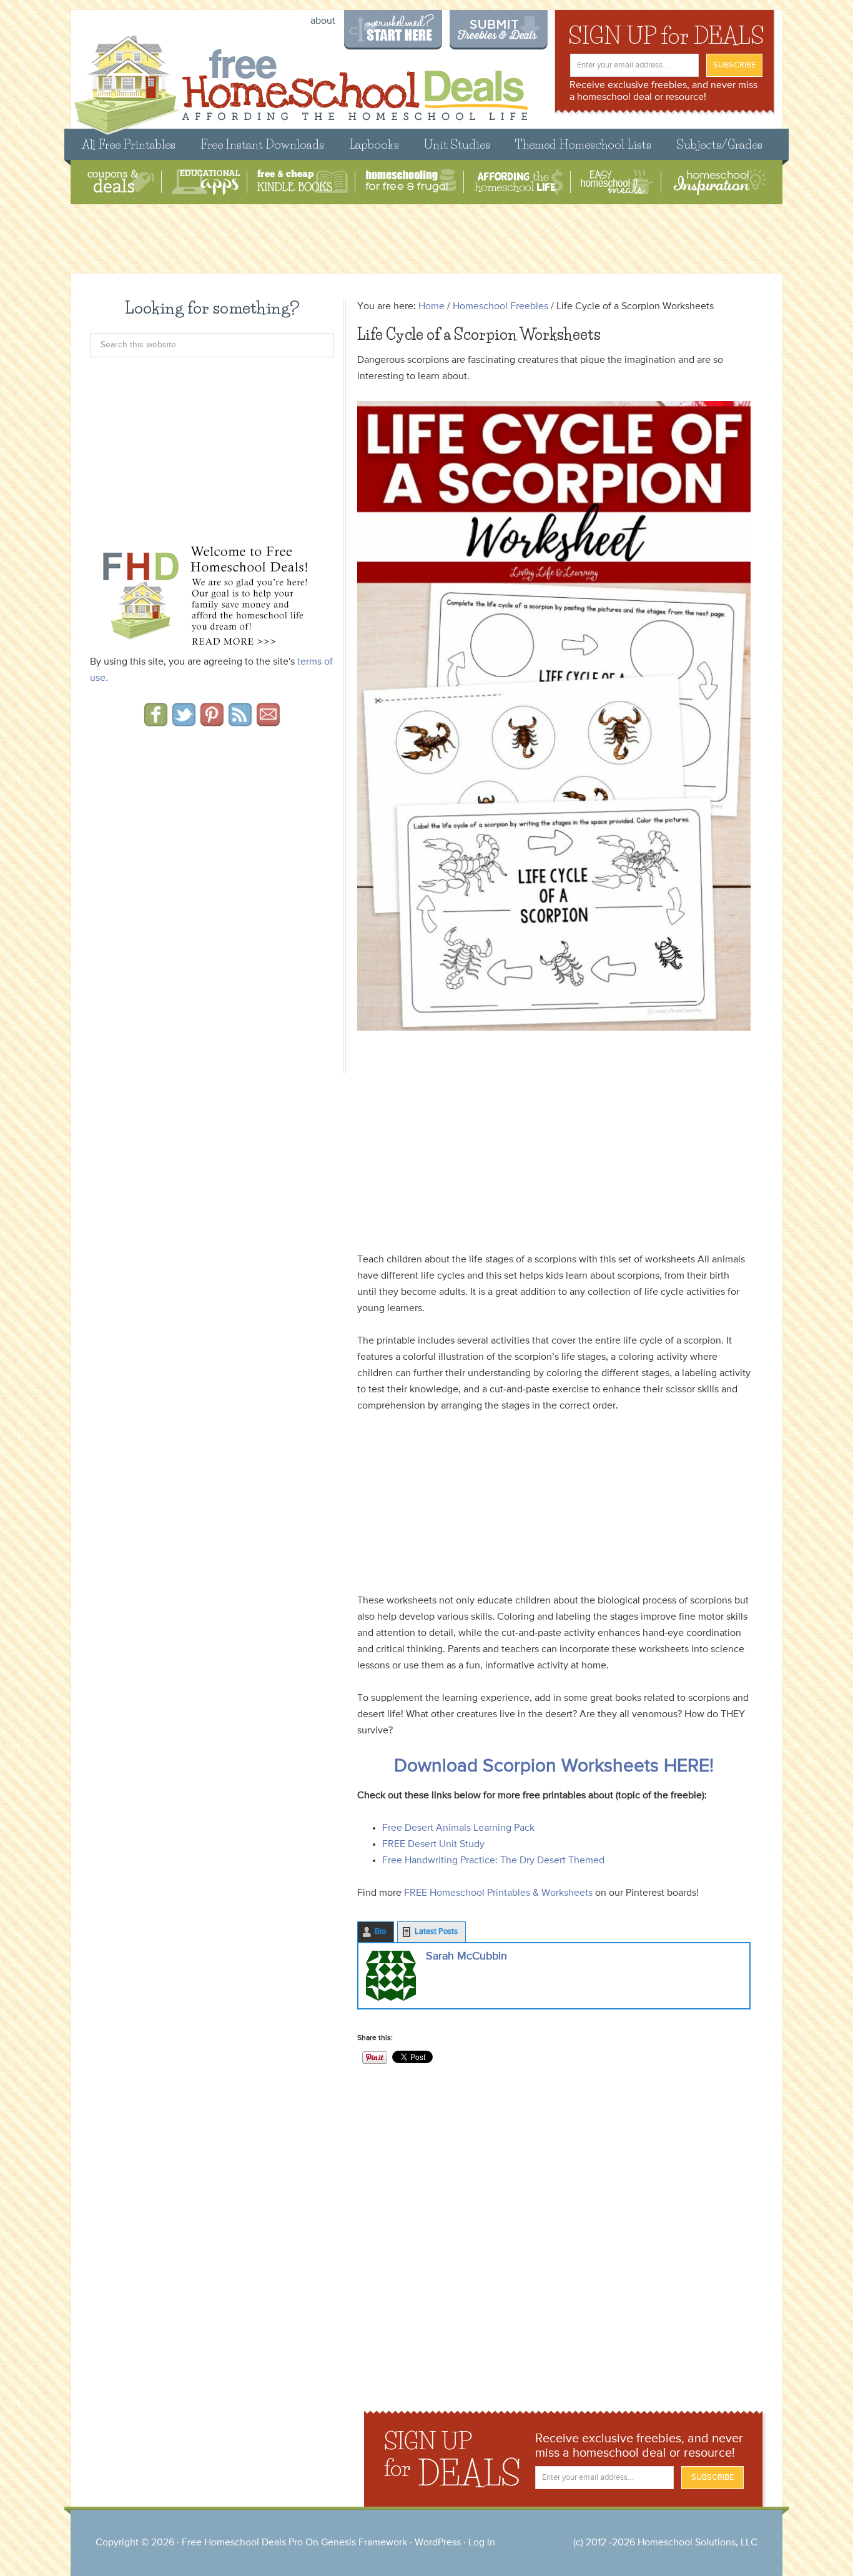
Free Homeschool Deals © (301, 79)
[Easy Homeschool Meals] (617, 182)
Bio (380, 1932)
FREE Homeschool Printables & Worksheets (498, 1893)
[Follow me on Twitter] (184, 722)
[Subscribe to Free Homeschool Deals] (240, 722)
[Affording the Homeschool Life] (519, 182)
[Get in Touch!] (268, 722)
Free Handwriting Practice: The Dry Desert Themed (493, 1861)
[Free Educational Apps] (206, 182)
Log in (482, 2543)
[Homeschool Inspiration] (719, 182)
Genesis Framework (364, 2543)
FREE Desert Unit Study (433, 1845)
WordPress (438, 2543)
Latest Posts (436, 1932)
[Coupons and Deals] (121, 182)
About (323, 21)
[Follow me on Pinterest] (212, 722)
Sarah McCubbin (466, 1956)
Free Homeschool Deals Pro (242, 2543)
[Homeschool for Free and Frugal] (411, 182)
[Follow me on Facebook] (156, 722)
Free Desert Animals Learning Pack (458, 1828)
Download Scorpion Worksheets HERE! (554, 1766)
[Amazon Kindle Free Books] (303, 182)
